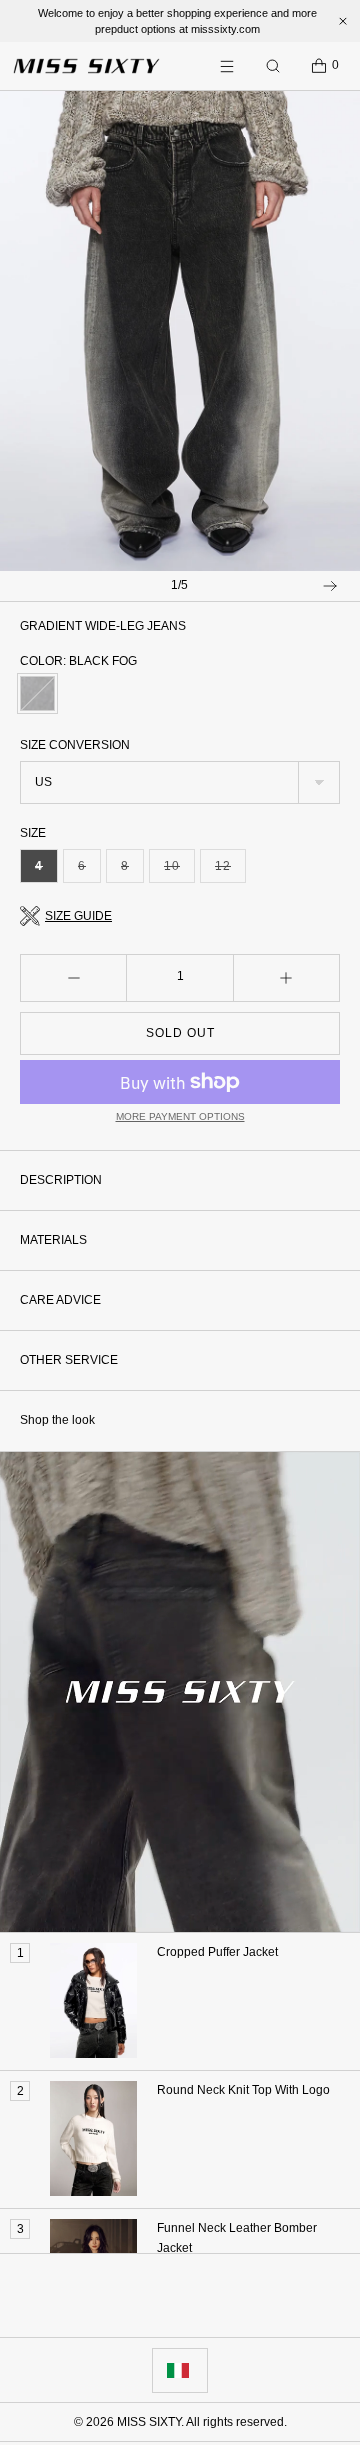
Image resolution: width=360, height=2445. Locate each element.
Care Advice (60, 1300)
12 (230, 871)
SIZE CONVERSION (75, 745)
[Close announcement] (343, 21)
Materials (53, 1240)
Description (61, 1180)
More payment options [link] (180, 1116)
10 (179, 871)
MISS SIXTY (149, 2422)
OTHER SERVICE (69, 1360)
